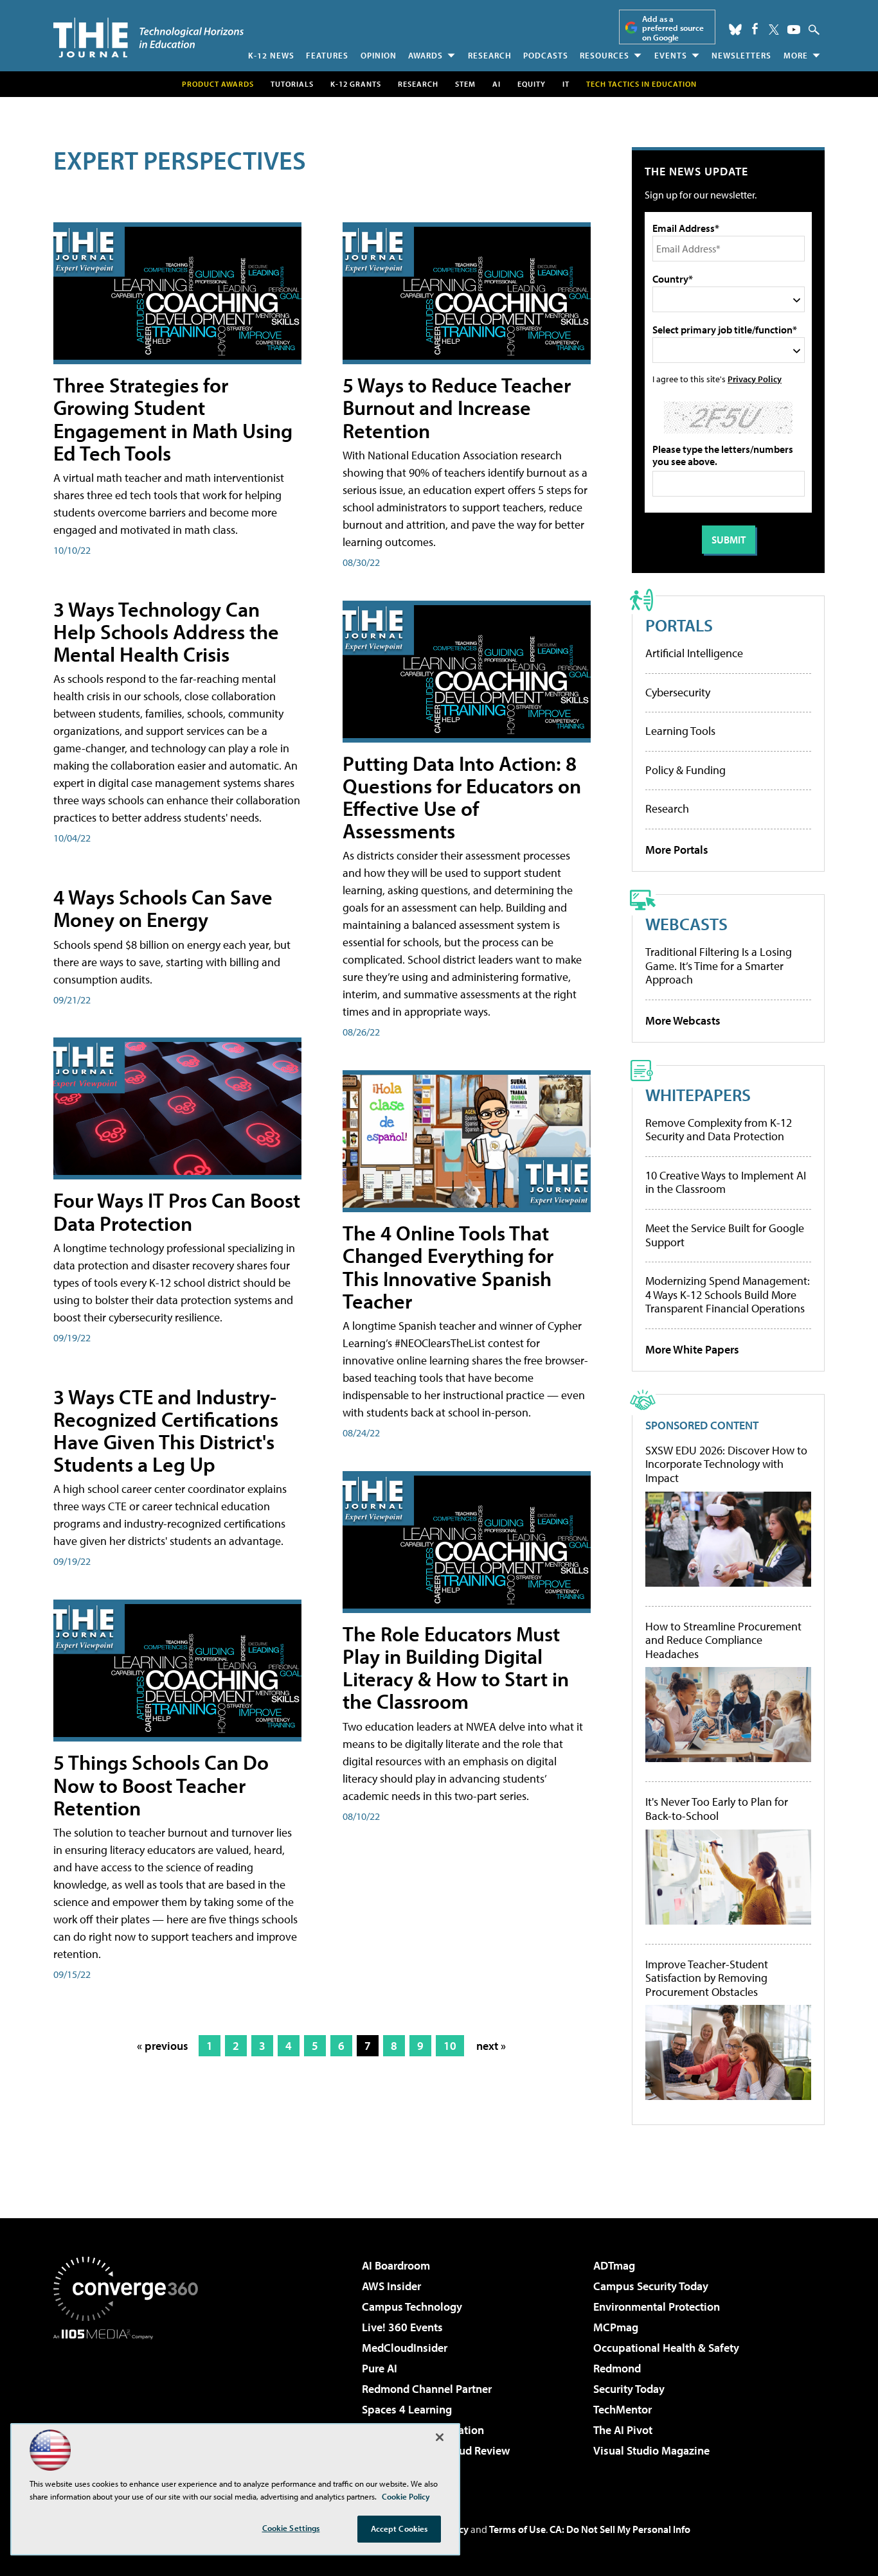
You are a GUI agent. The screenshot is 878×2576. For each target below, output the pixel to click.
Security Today (629, 2389)
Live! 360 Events (402, 2327)
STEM (465, 84)
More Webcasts (683, 1020)
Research (490, 55)
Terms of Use (517, 2529)
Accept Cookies (399, 2528)
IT (566, 84)
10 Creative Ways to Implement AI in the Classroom (726, 1182)
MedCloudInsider (405, 2348)
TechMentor (623, 2409)
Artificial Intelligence (694, 653)
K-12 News (271, 55)
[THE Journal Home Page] (148, 38)
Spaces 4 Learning (407, 2409)
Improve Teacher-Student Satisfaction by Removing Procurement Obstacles (707, 1978)
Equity (532, 84)
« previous (163, 2046)
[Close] (440, 2437)
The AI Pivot (623, 2430)
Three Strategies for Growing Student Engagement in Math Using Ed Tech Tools (173, 419)
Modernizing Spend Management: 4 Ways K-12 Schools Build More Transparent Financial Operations (728, 1294)
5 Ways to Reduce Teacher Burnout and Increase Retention (457, 407)
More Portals (677, 850)
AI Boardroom (396, 2265)
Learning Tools (680, 731)
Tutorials (292, 84)
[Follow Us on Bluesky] (735, 30)
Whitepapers (698, 1094)
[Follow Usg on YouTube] (794, 30)
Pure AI (380, 2368)
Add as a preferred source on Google (673, 28)
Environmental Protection (657, 2307)
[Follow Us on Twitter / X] (774, 30)
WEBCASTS (686, 923)
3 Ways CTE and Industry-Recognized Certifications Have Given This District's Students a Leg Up (166, 1431)
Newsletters (741, 55)
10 (450, 2046)
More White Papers (692, 1349)
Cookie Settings (291, 2528)
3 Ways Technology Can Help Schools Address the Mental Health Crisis (166, 631)
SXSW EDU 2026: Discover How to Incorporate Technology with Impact (726, 1464)
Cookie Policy (406, 2496)
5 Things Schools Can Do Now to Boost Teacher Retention (161, 1785)
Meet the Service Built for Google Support (725, 1235)
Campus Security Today (651, 2286)
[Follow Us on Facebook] (755, 29)
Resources (605, 55)
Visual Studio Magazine (651, 2450)
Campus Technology (412, 2307)
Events (671, 55)
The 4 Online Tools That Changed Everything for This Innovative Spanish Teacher (448, 1267)
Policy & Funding (685, 770)
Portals (679, 625)
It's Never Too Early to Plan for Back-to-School (717, 1809)
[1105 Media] (130, 2405)
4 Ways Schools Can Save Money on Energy (163, 908)
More (796, 55)
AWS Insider (391, 2286)
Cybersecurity (678, 692)
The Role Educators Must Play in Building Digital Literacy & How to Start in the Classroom (456, 1668)
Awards (426, 55)
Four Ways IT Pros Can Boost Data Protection (177, 1211)
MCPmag (616, 2327)
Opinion (379, 55)
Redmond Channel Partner (427, 2389)
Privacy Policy (755, 379)
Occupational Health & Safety (666, 2348)
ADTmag (614, 2265)
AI (497, 84)
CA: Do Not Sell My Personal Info (620, 2529)
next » (491, 2046)
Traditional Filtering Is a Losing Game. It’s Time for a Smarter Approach (719, 966)
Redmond (617, 2368)
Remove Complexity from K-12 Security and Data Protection (719, 1130)
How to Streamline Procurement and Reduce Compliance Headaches (723, 1640)
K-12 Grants (356, 84)
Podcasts (546, 55)
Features (327, 55)
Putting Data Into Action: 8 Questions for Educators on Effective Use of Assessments (462, 797)
